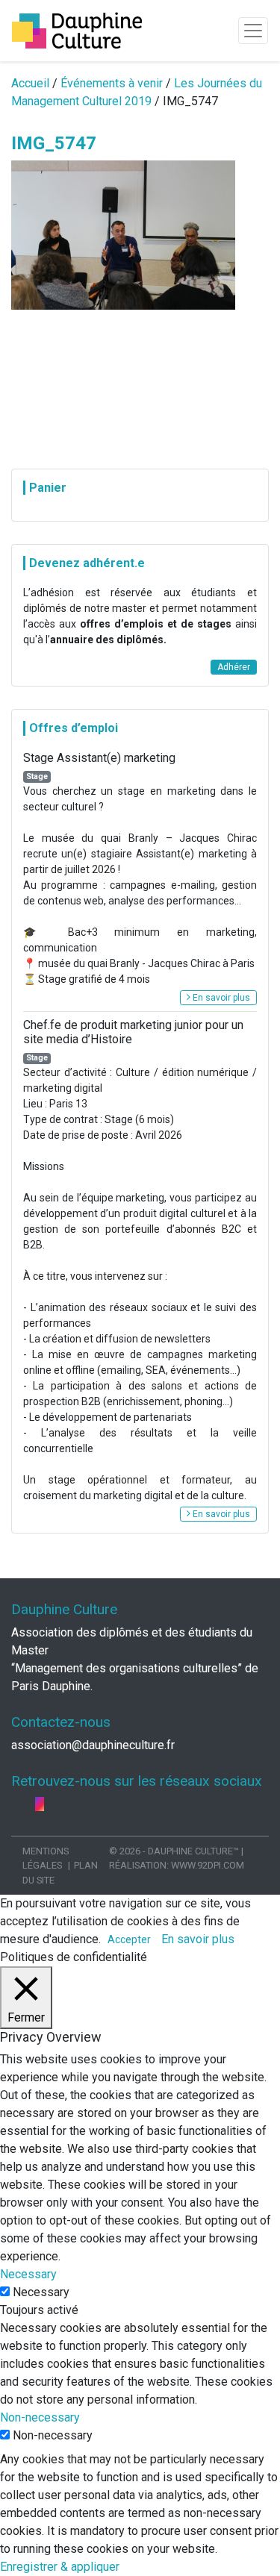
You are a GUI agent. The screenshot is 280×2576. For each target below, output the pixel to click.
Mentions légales (46, 1858)
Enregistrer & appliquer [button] (60, 2567)
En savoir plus (220, 998)
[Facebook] (17, 1804)
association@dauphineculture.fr (93, 1745)
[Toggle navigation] (253, 31)
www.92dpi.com (208, 1865)
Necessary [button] (28, 2274)
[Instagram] (40, 1804)
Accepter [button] (129, 1939)
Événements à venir (112, 83)
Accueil (30, 83)
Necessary (41, 2292)
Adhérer (234, 667)
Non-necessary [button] (40, 2417)
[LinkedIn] (29, 1804)
